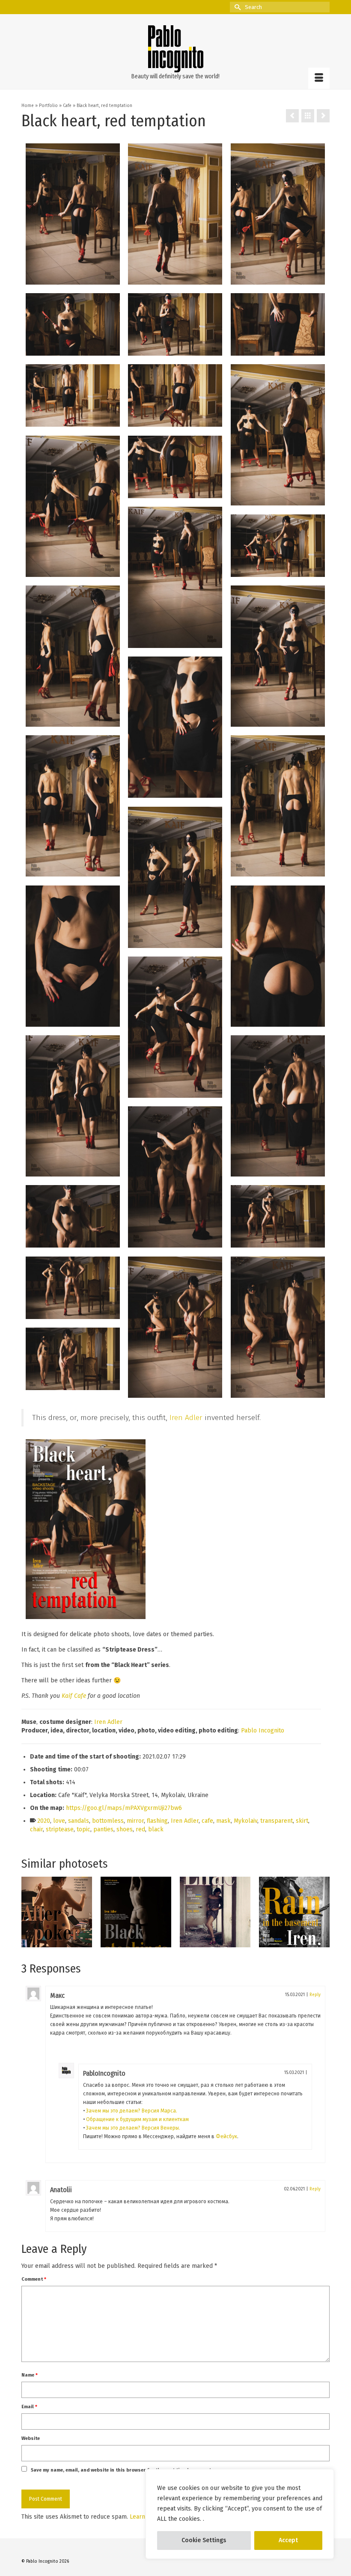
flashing (157, 1821)
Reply (315, 1995)
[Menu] (319, 78)
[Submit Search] (236, 7)
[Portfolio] (308, 116)
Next (322, 1912)
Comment (34, 2279)
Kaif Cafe (74, 1696)
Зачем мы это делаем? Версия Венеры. (133, 2128)
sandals (79, 1821)
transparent (277, 1821)
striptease (60, 1829)
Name (30, 2375)
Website (31, 2438)
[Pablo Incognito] (175, 49)
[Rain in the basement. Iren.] (215, 1912)
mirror (135, 1821)
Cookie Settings (204, 2540)
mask (223, 1821)
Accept (288, 2540)
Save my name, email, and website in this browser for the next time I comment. (122, 2470)
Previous (29, 1912)
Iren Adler (186, 1418)
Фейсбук (226, 2136)
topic (83, 1829)
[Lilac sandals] (136, 1912)
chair (36, 1829)
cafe (207, 1821)
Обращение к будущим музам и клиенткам (137, 2119)
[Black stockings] (57, 1912)
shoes (125, 1829)
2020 (44, 1821)
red (140, 1829)
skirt (302, 1821)
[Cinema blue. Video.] (294, 1912)
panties (103, 1829)
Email (29, 2407)
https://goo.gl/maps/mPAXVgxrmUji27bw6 (124, 1808)
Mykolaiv (245, 1821)
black (156, 1829)
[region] (240, 2514)
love (59, 1821)
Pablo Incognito (263, 1731)
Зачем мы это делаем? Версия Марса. (132, 2111)
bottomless (108, 1821)
